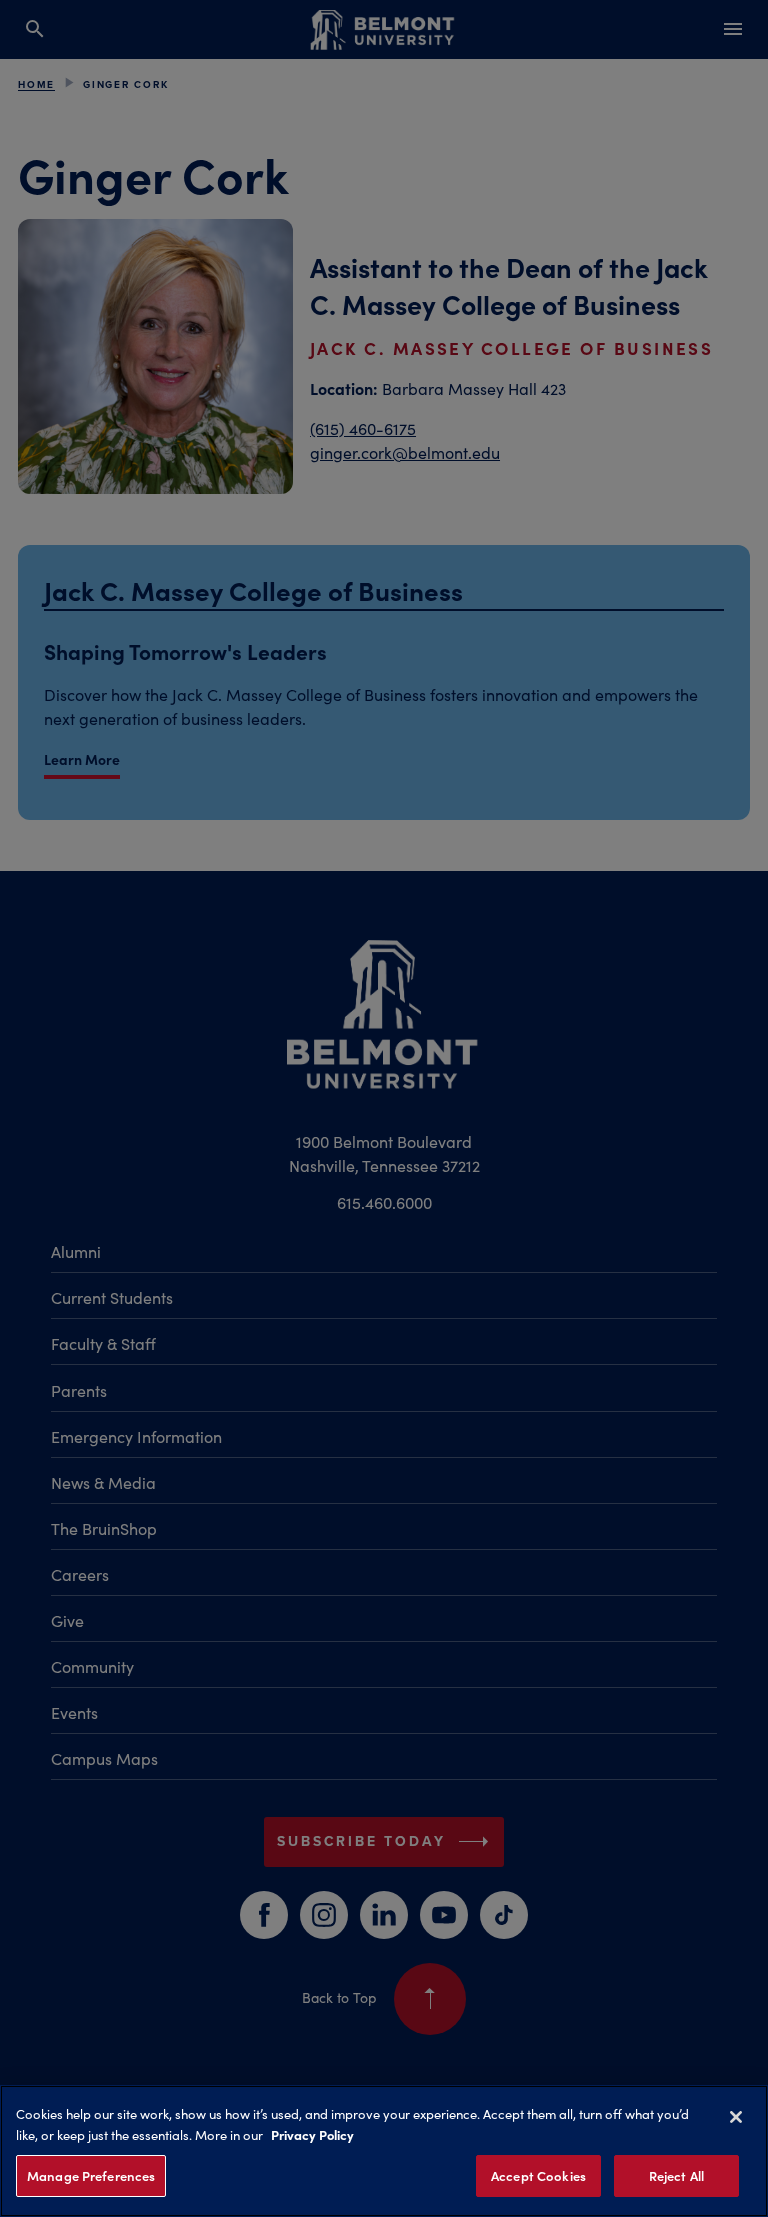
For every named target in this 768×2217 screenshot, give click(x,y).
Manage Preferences (91, 2175)
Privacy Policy (312, 2134)
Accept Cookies (538, 2175)
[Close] (736, 2117)
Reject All (676, 2175)
